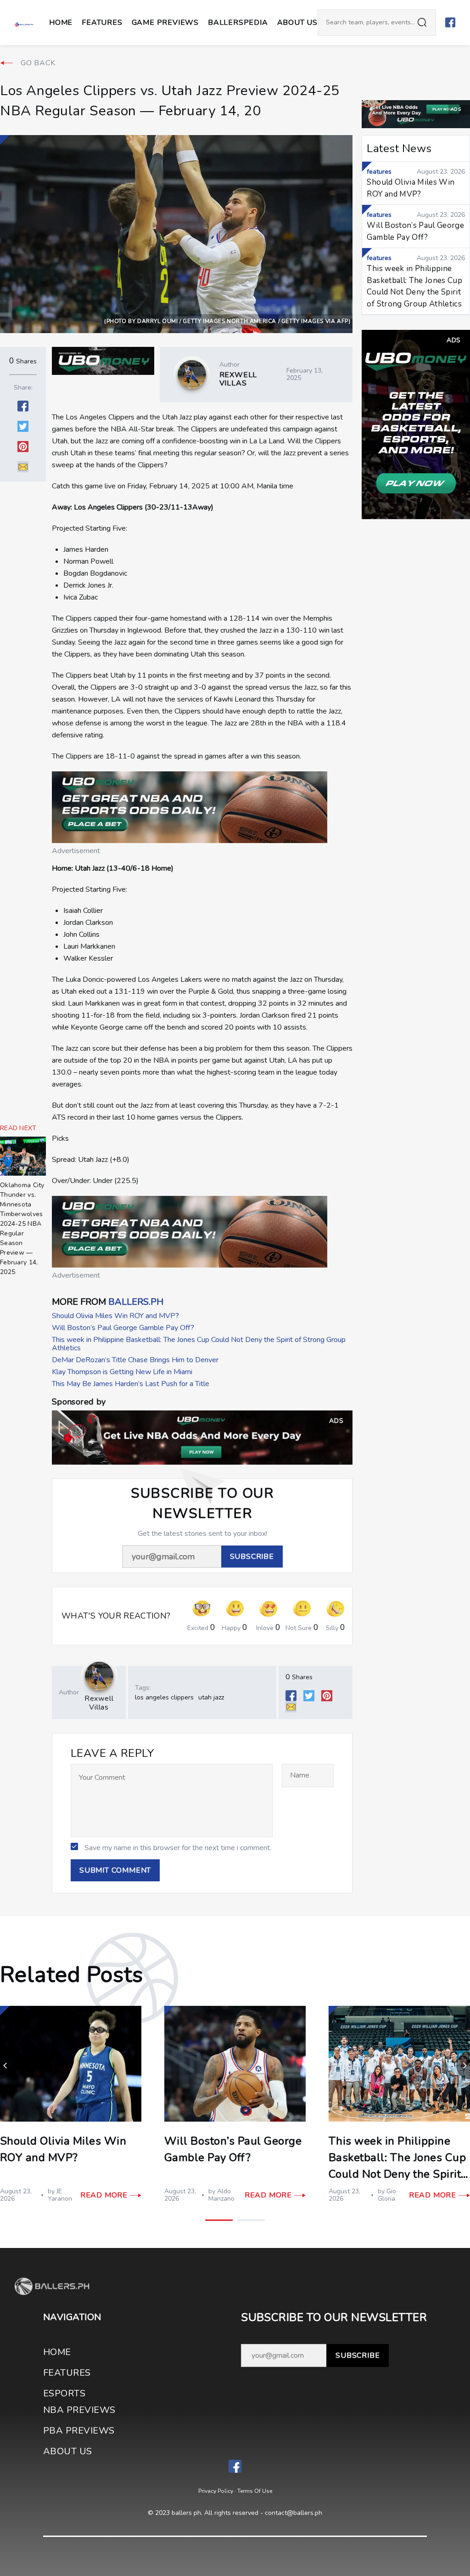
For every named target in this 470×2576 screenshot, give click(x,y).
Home (61, 23)
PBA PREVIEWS (79, 2431)
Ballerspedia (238, 23)
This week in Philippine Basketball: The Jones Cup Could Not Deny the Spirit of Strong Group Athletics (199, 1344)
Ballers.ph (136, 1302)
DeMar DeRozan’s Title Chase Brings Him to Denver (135, 1360)
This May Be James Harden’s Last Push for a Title (131, 1384)
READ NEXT (18, 1128)
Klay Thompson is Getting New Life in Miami (122, 1372)
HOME (57, 2352)
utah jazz (211, 1697)
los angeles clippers (164, 1697)
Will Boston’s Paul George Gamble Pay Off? (123, 1328)
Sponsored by (79, 1402)
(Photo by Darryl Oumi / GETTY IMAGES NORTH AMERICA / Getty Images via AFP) (227, 321)
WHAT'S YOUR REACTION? (116, 1616)
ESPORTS (64, 2393)
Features (102, 23)
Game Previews (165, 23)
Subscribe (358, 2355)
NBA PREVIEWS (79, 2410)
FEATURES (67, 2373)
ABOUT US (297, 23)
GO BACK (38, 63)
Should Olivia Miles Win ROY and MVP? (115, 1316)
